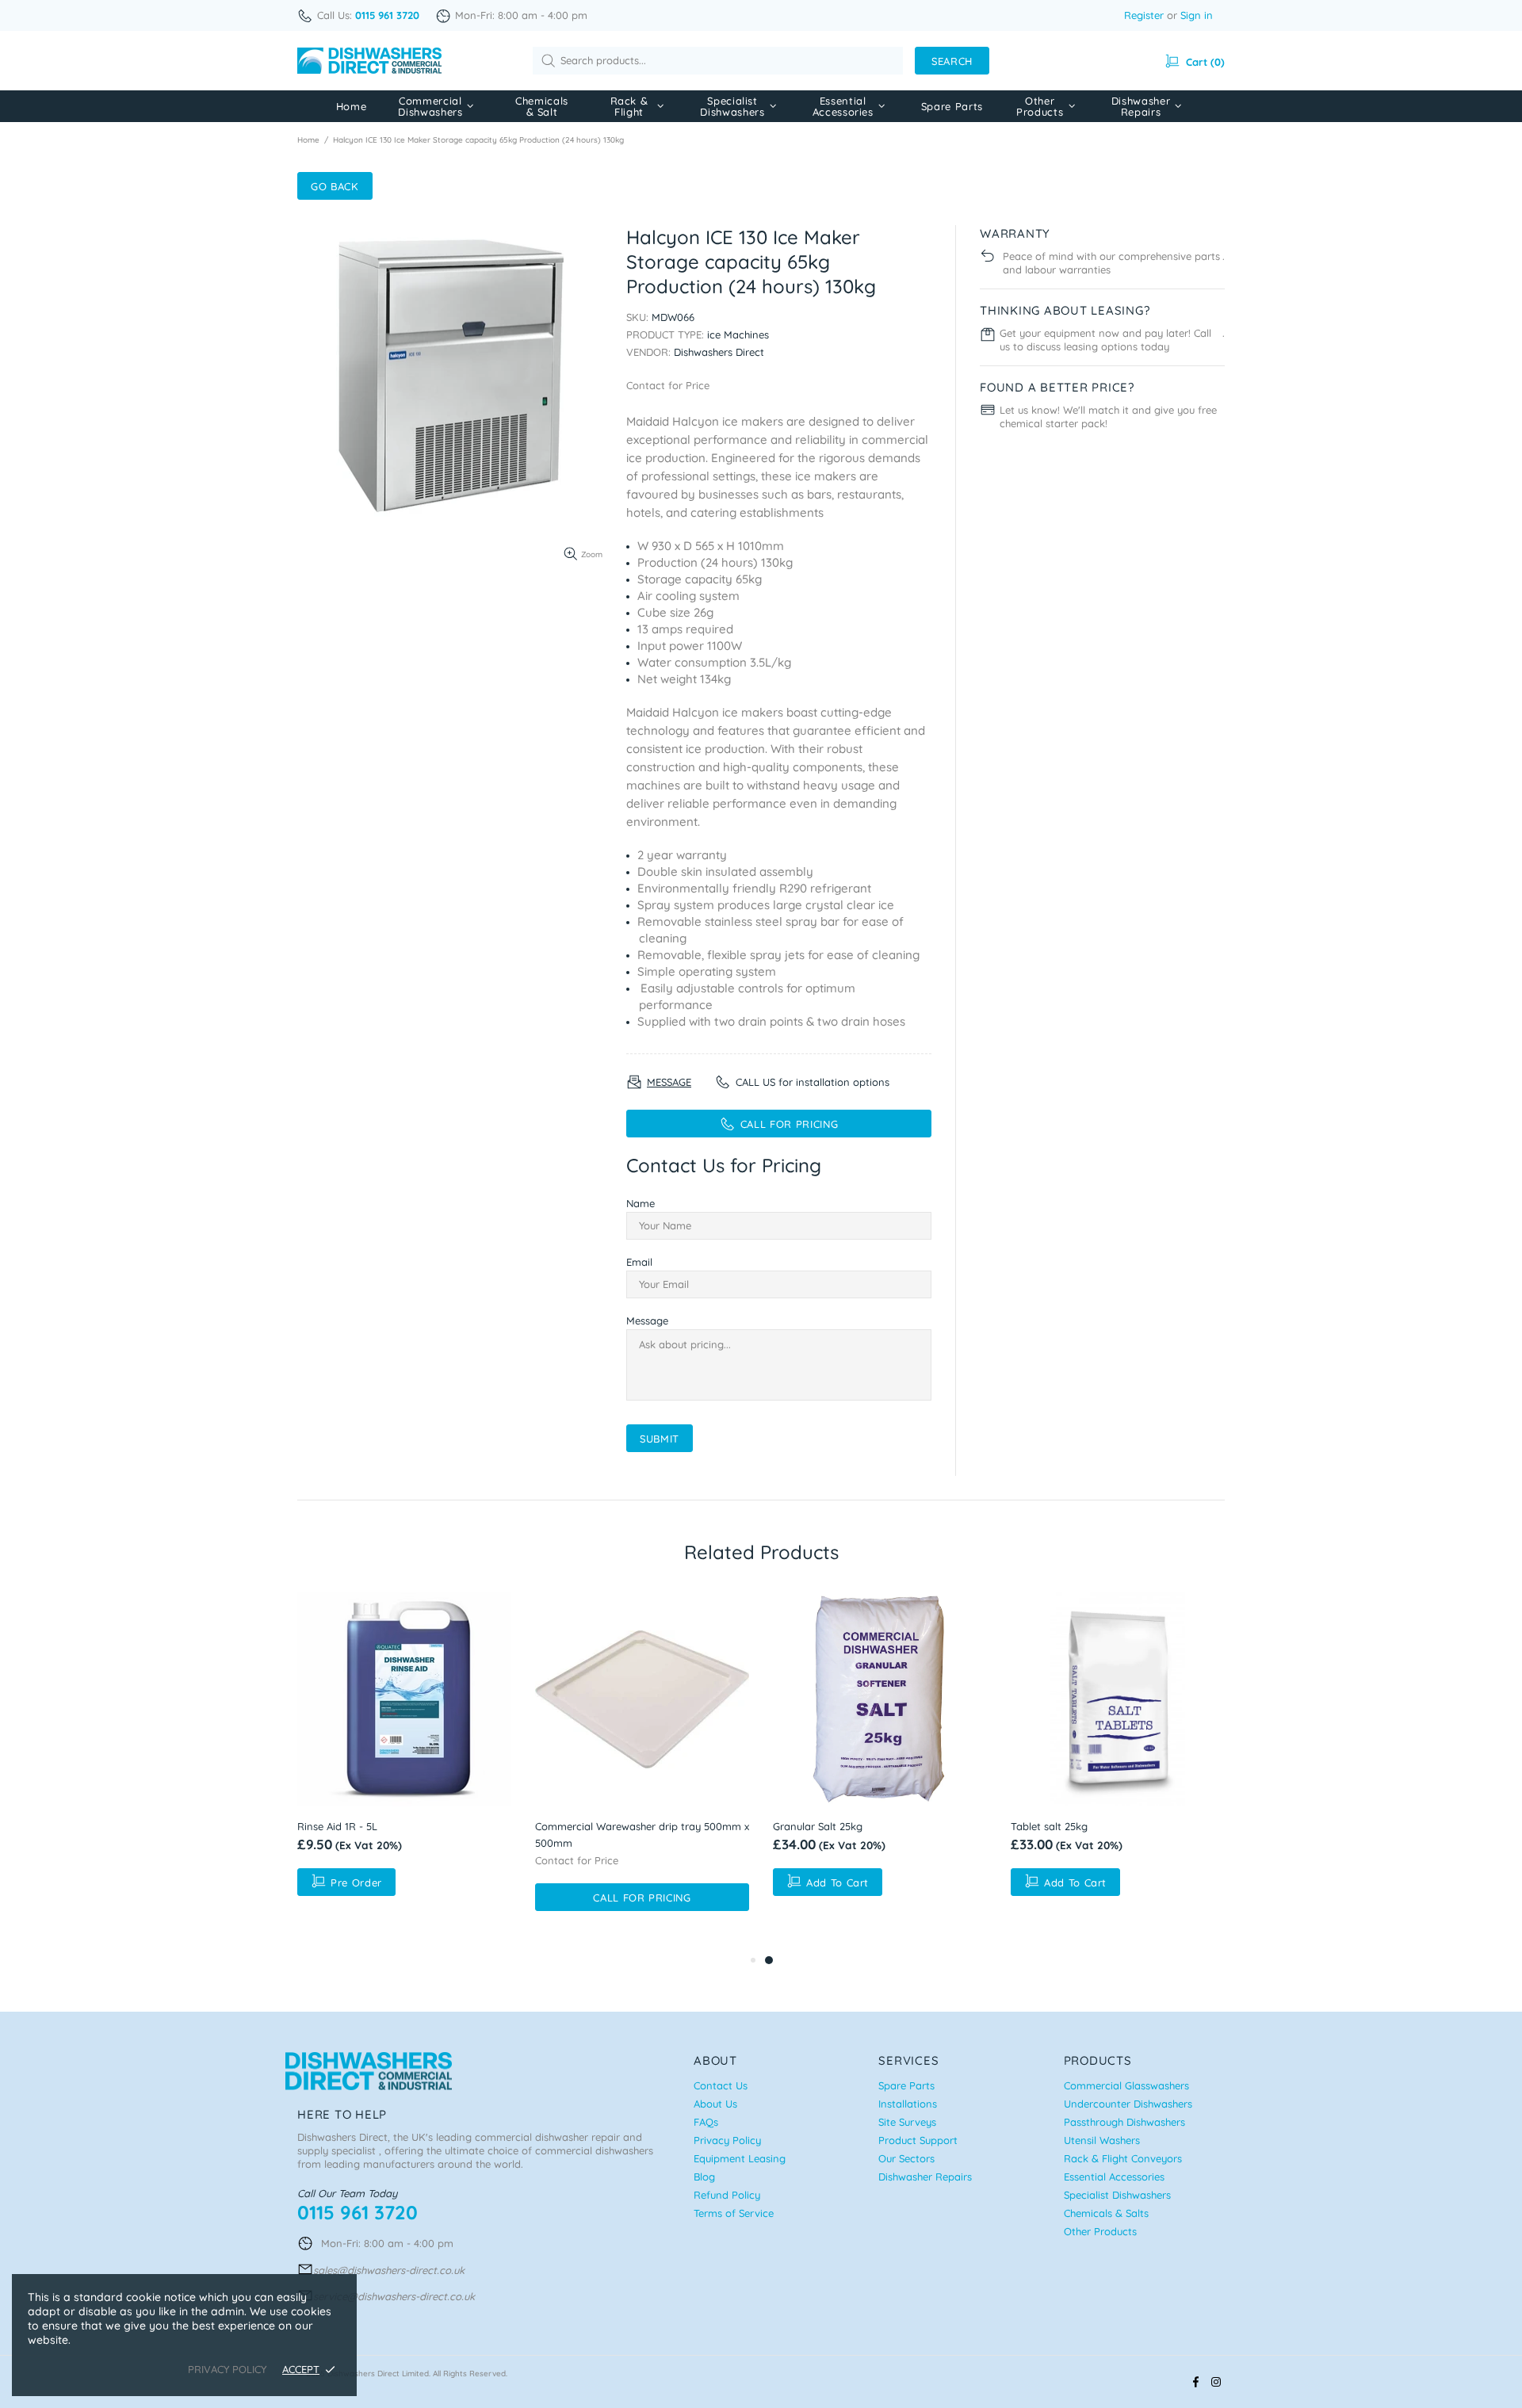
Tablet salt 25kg (1049, 1826)
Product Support (918, 2140)
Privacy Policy (727, 2140)
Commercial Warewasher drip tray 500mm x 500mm (642, 1835)
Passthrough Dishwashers (1124, 2122)
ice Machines (738, 334)
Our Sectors (906, 2158)
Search (952, 61)
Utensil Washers (1102, 2140)
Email (639, 1262)
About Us (715, 2104)
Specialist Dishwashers (1117, 2195)
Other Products (1100, 2231)
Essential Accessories (1114, 2177)
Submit (660, 1439)
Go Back (335, 186)
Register (1144, 15)
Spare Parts (906, 2085)
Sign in (1197, 15)
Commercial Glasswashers (1126, 2085)
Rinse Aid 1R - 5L (337, 1826)
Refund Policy (727, 2195)
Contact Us (721, 2085)
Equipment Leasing (740, 2158)
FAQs (706, 2122)
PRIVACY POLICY (227, 2369)
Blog (704, 2177)
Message (647, 1321)
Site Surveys (907, 2122)
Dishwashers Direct (369, 61)
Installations (908, 2104)
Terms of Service (734, 2213)
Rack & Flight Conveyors (1123, 2158)
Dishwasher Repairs (925, 2177)
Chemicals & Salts (1106, 2213)
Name (641, 1203)
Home (308, 140)
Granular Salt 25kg (818, 1826)
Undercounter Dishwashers (1128, 2104)
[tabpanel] (880, 1748)
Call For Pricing (642, 1898)
